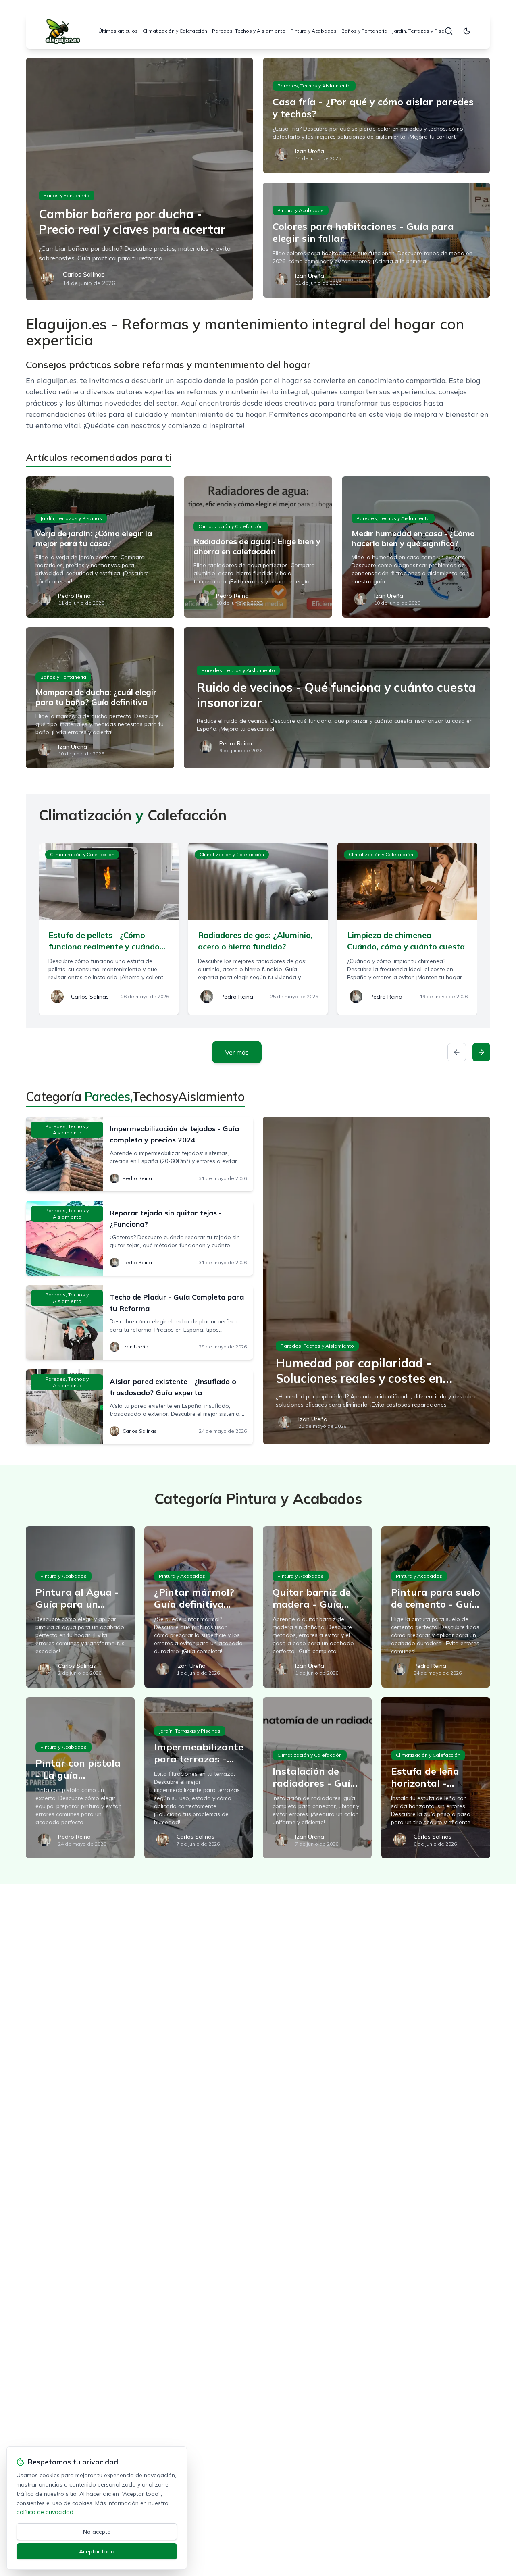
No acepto (97, 2532)
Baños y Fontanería (364, 31)
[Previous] (457, 1052)
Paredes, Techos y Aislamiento (249, 31)
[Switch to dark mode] (467, 31)
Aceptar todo (97, 2551)
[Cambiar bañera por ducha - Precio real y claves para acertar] (139, 179)
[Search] (449, 31)
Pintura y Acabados (313, 31)
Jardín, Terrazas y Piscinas (423, 31)
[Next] (481, 1052)
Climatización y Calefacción (175, 31)
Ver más (237, 1052)
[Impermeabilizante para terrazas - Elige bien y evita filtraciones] (199, 1778)
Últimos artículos (118, 31)
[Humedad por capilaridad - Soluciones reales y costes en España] (377, 1280)
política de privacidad (45, 2512)
